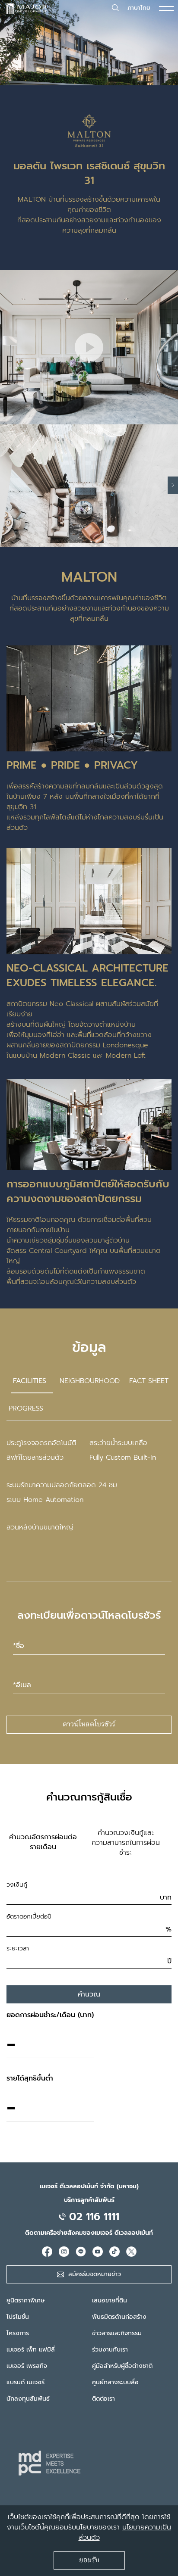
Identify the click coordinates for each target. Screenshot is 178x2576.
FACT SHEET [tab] (149, 1381)
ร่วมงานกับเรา (110, 2350)
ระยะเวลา (18, 1948)
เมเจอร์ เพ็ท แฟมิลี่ (31, 2350)
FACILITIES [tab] (30, 1381)
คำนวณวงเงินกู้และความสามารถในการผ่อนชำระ (126, 1843)
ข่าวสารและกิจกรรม (117, 2333)
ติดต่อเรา (103, 2399)
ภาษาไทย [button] (139, 8)
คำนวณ (89, 1994)
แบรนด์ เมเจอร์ (25, 2382)
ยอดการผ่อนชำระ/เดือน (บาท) (50, 2015)
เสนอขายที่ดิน (110, 2300)
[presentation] (173, 485)
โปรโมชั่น (18, 2317)
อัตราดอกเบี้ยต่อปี (29, 1917)
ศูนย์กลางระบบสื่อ (115, 2382)
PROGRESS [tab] (26, 1408)
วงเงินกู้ (17, 1885)
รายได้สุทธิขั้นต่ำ (30, 2078)
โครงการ (18, 2333)
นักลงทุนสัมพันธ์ (28, 2399)
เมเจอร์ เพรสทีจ (27, 2366)
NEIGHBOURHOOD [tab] (90, 1381)
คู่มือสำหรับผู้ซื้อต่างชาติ (122, 2366)
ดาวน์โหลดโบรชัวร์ (89, 1725)
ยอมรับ (89, 2560)
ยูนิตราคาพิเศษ (25, 2300)
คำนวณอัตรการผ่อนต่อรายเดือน (43, 1842)
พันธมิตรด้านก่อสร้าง (119, 2317)
